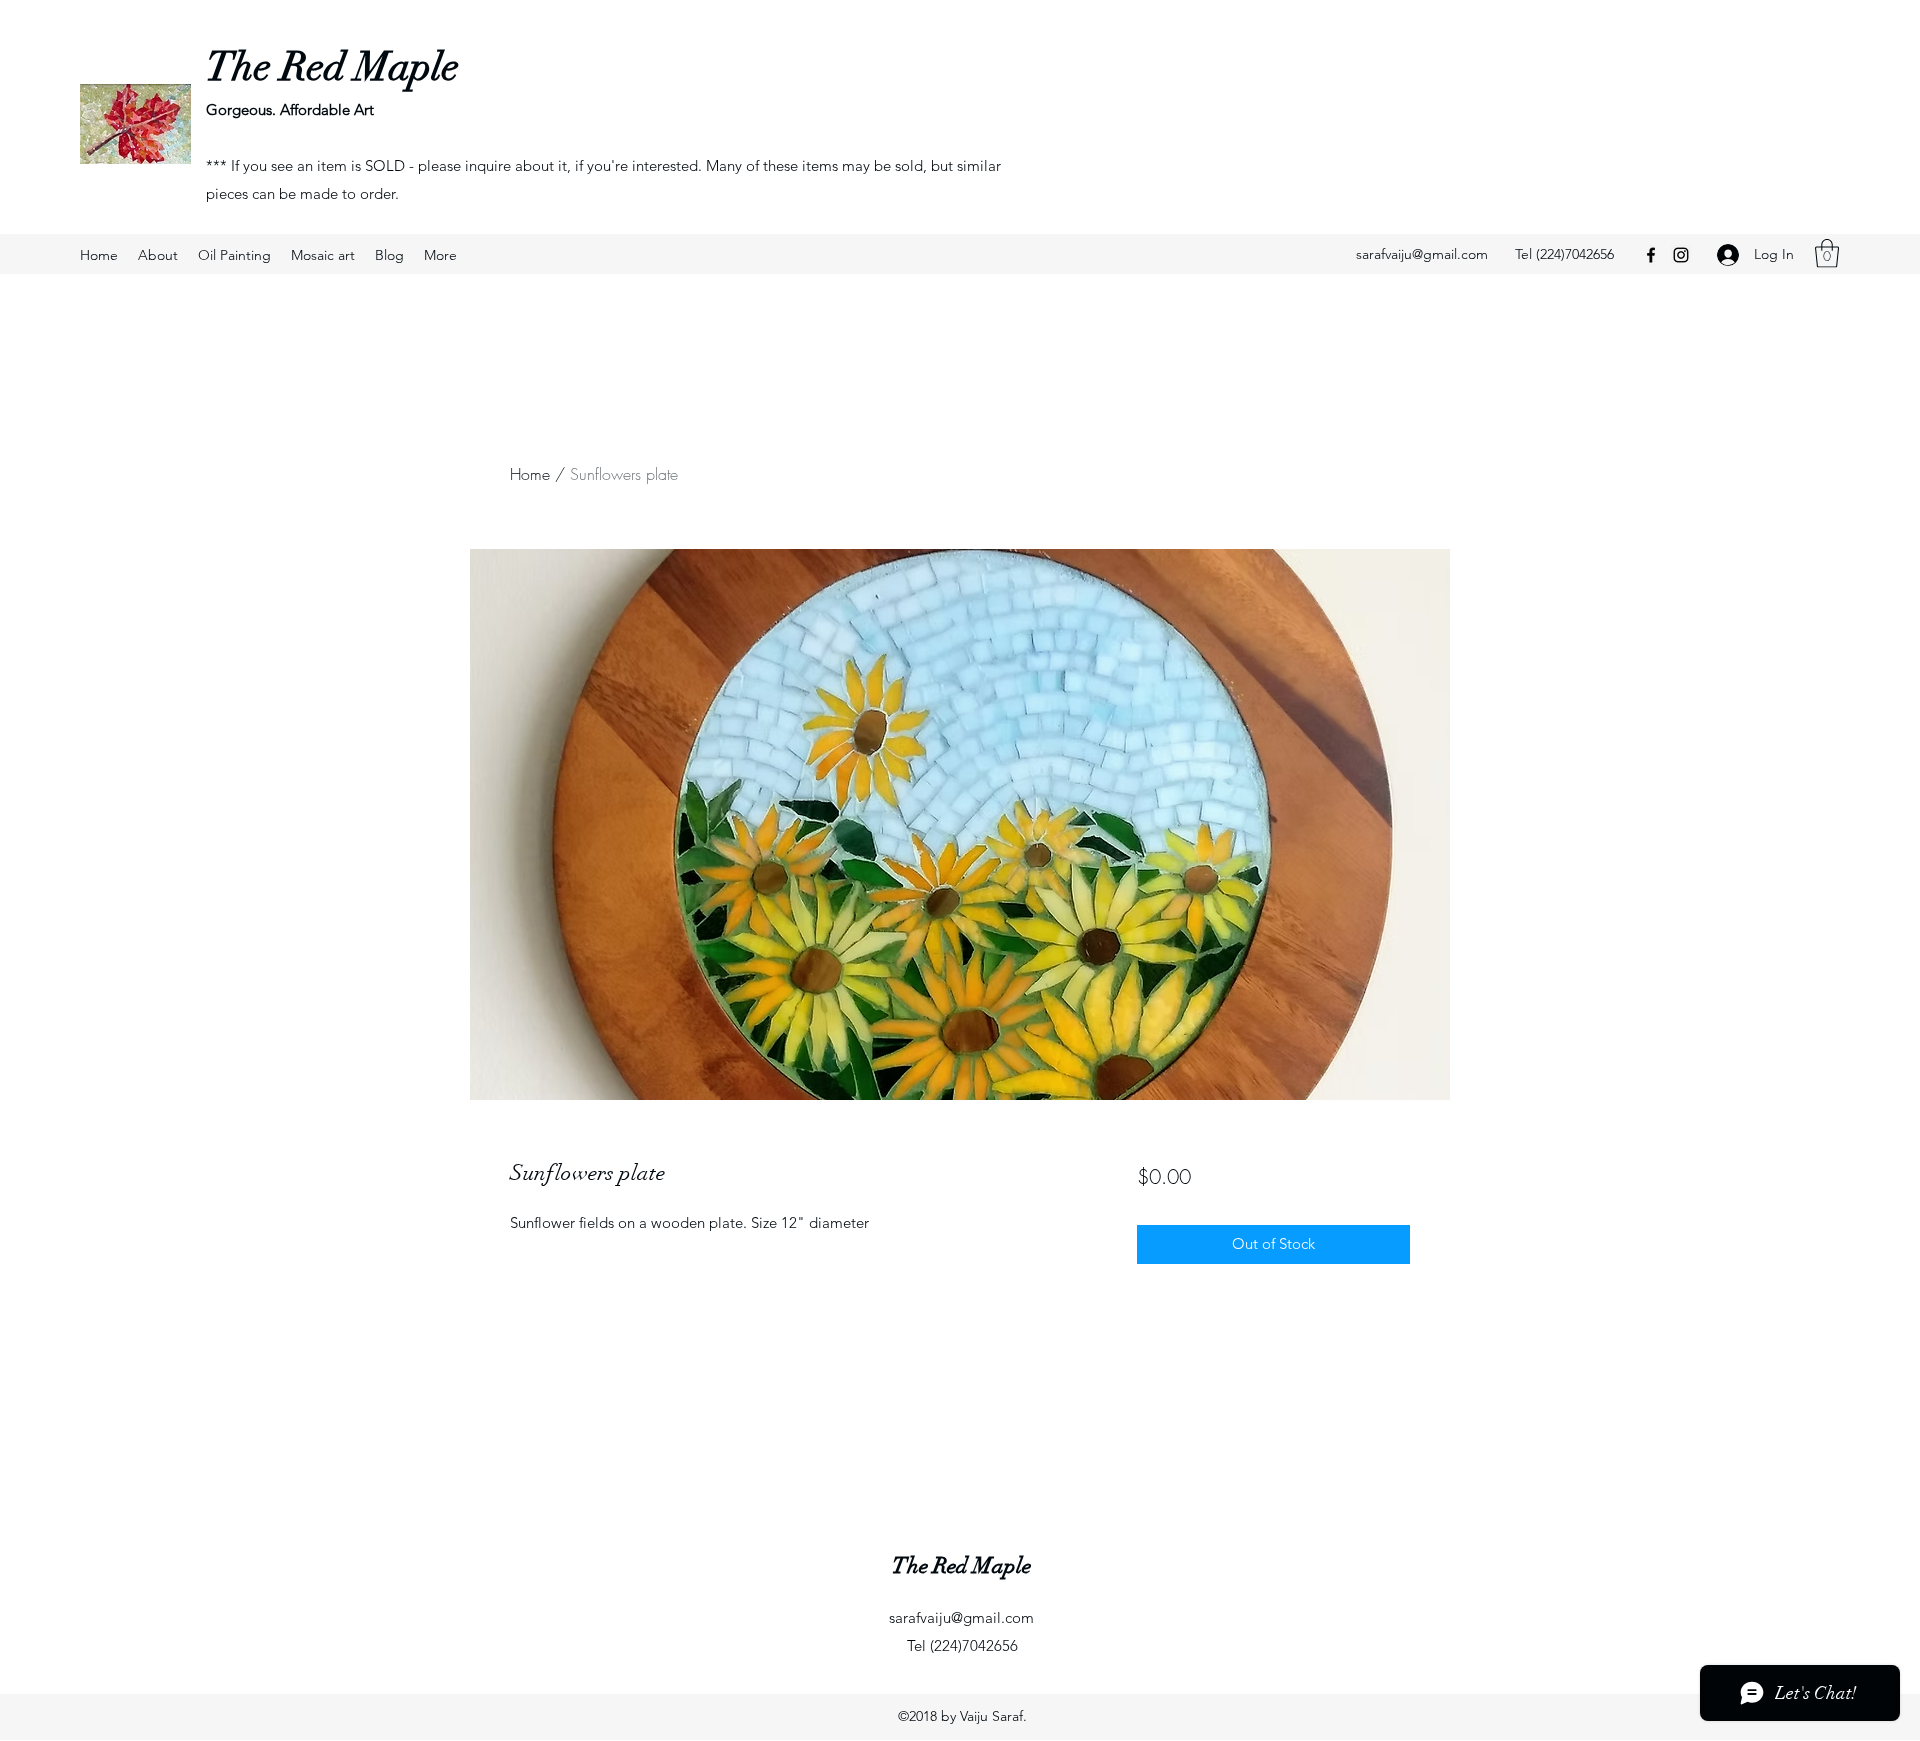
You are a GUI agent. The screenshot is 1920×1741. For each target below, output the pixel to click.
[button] (1827, 253)
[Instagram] (1681, 255)
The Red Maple (332, 67)
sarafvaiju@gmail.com (1422, 254)
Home (530, 474)
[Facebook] (1651, 255)
